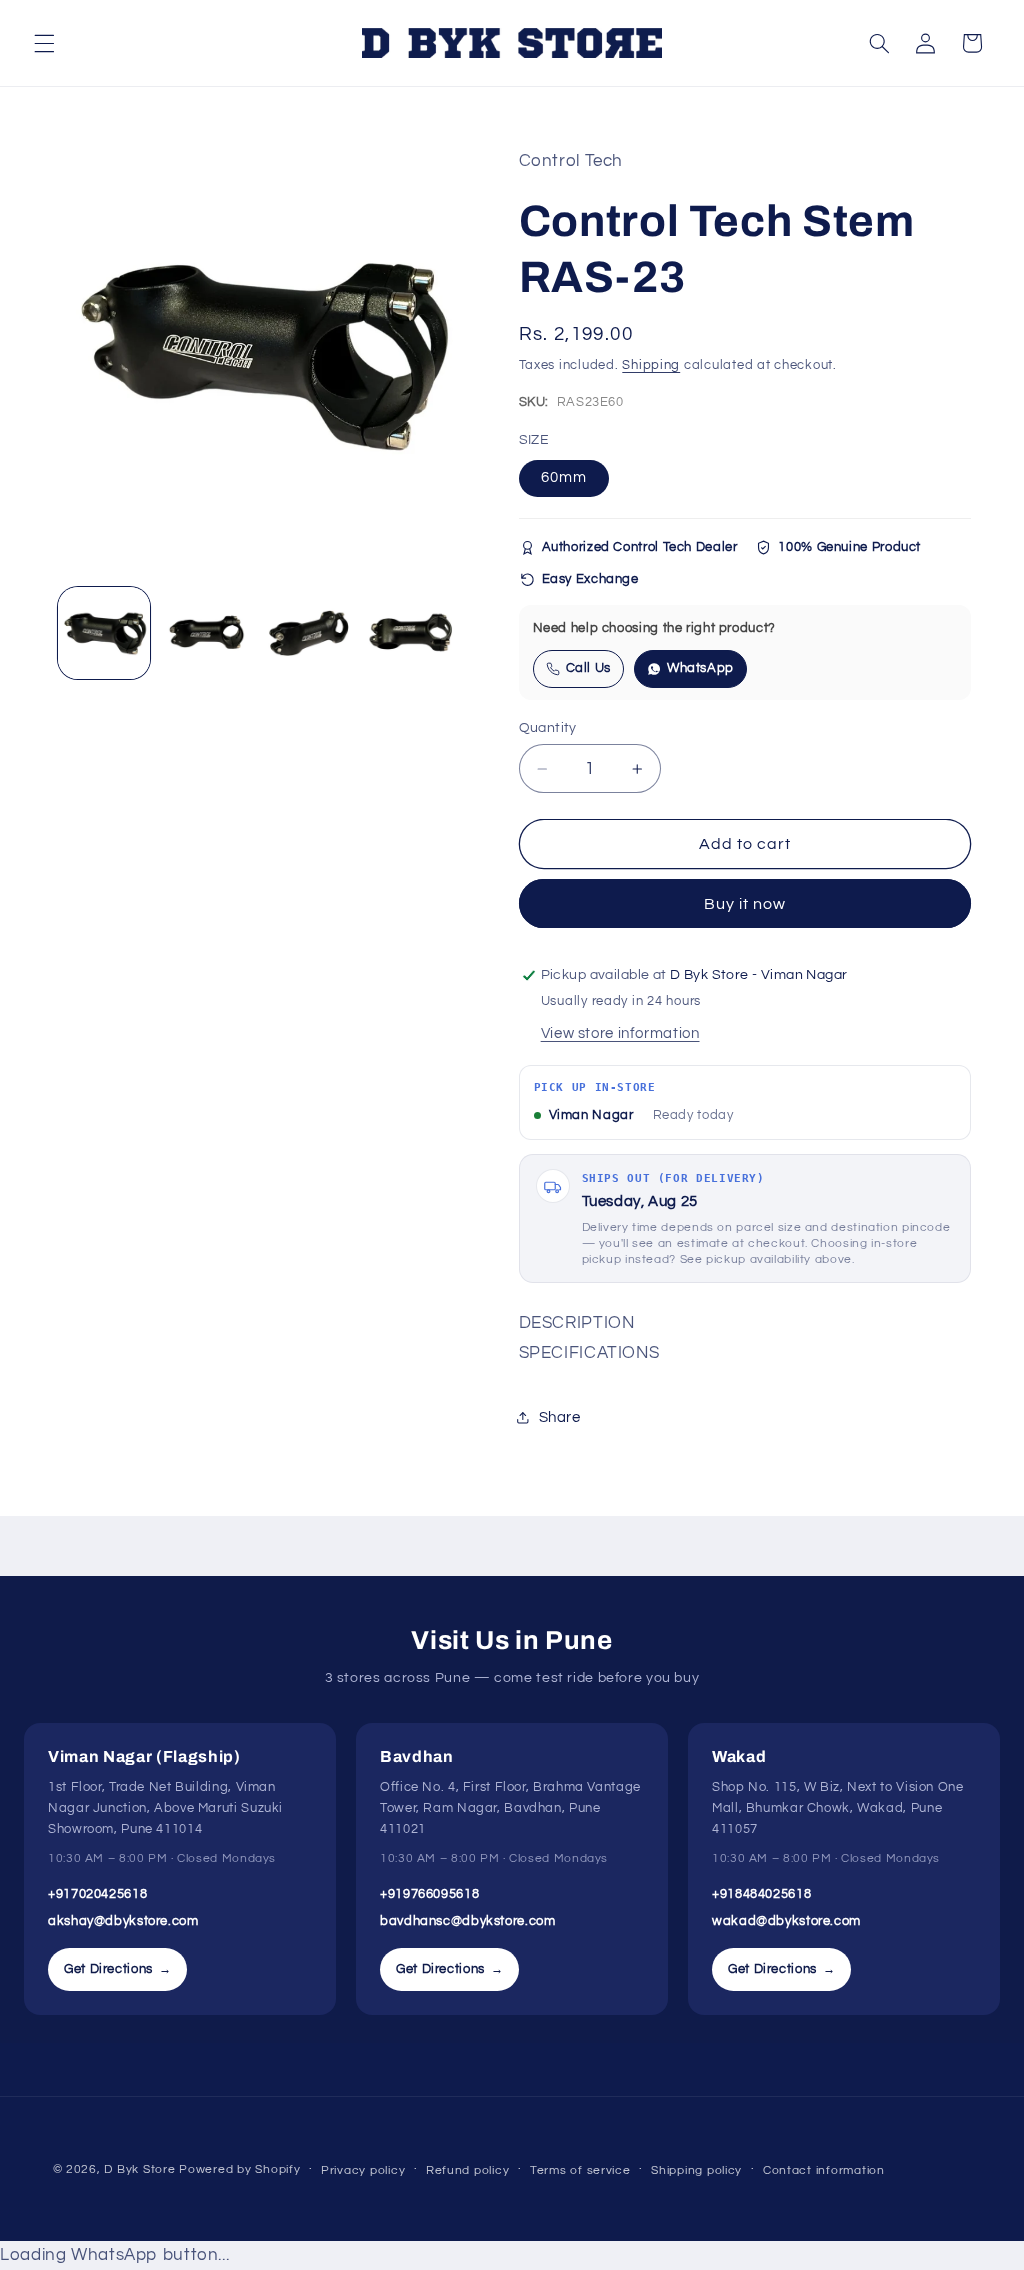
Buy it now (745, 904)
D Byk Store (141, 2169)
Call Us (588, 668)
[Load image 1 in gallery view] (104, 633)
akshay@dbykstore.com (123, 1921)
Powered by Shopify (239, 2169)
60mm (564, 477)
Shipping (651, 365)
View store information (620, 1033)
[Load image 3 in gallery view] (309, 633)
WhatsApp (700, 668)
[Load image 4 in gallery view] (412, 633)
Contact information (824, 2170)
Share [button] (560, 1417)
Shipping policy (696, 2170)
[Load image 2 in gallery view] (207, 633)
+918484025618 (761, 1894)
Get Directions (117, 1969)
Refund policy (468, 2170)
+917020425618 (97, 1894)
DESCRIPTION (577, 1323)
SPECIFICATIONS (589, 1353)
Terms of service (580, 2170)
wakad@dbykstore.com (786, 1921)
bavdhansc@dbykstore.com (468, 1921)
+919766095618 (429, 1894)
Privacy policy (363, 2170)
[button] (44, 43)
